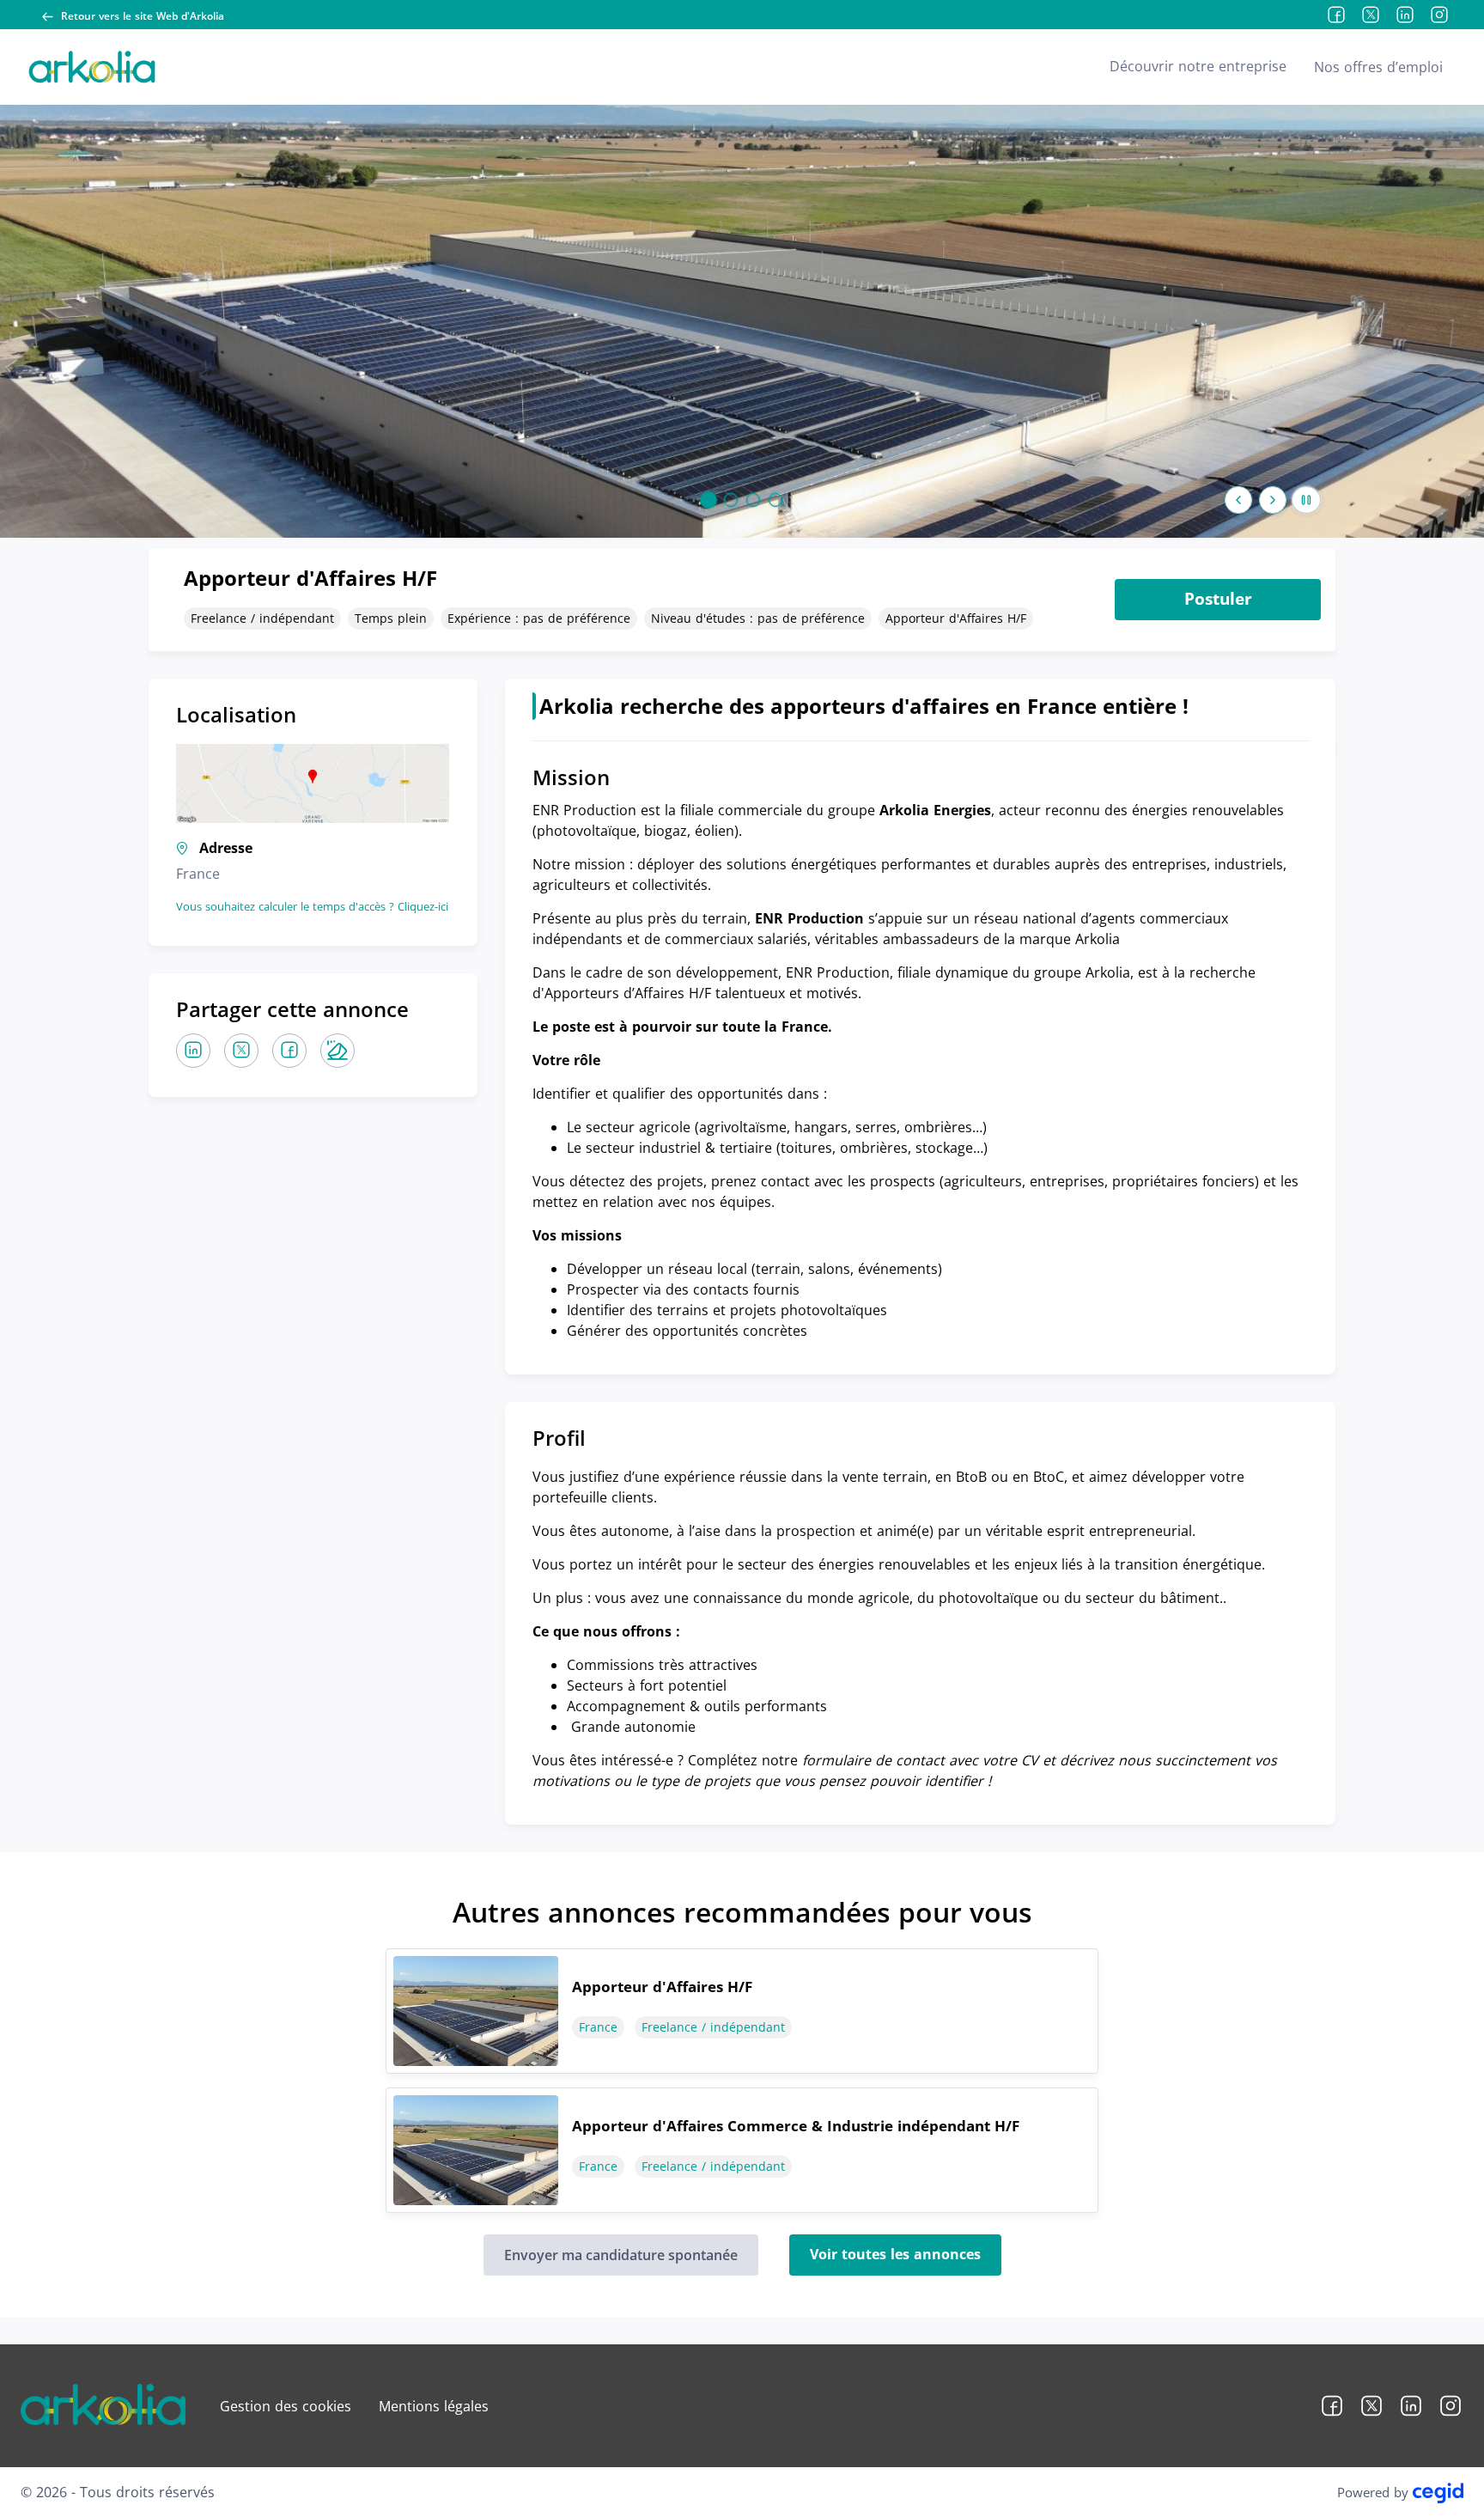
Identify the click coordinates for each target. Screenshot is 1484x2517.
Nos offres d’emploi (1378, 67)
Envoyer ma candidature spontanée (621, 2255)
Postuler (1218, 599)
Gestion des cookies (286, 2406)
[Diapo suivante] (1273, 500)
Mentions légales (434, 2406)
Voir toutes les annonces (895, 2254)
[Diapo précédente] (1238, 500)
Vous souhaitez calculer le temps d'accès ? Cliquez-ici (312, 906)
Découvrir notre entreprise (1198, 66)
